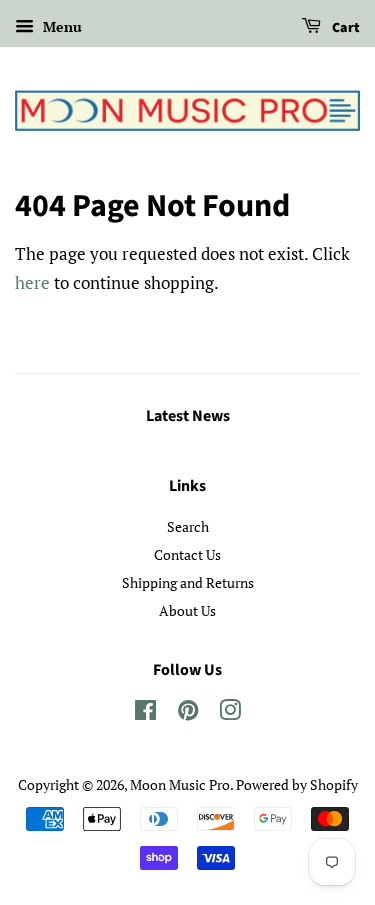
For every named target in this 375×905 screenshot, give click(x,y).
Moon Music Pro (180, 784)
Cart (344, 28)
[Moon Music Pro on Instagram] (230, 713)
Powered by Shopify (297, 784)
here (32, 282)
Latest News (188, 416)
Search (188, 526)
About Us (187, 610)
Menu (60, 26)
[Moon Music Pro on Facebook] (145, 713)
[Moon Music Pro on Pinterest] (188, 713)
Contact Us (187, 554)
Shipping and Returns (188, 582)
